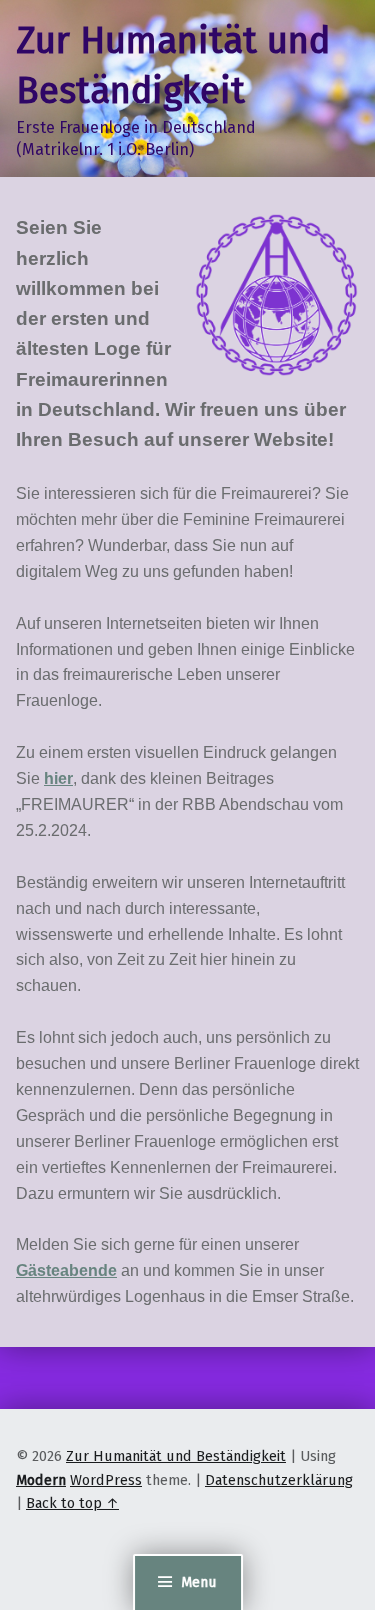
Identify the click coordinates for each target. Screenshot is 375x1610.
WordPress (106, 1480)
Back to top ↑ (72, 1503)
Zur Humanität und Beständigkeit (176, 1456)
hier (58, 778)
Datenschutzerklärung (279, 1480)
